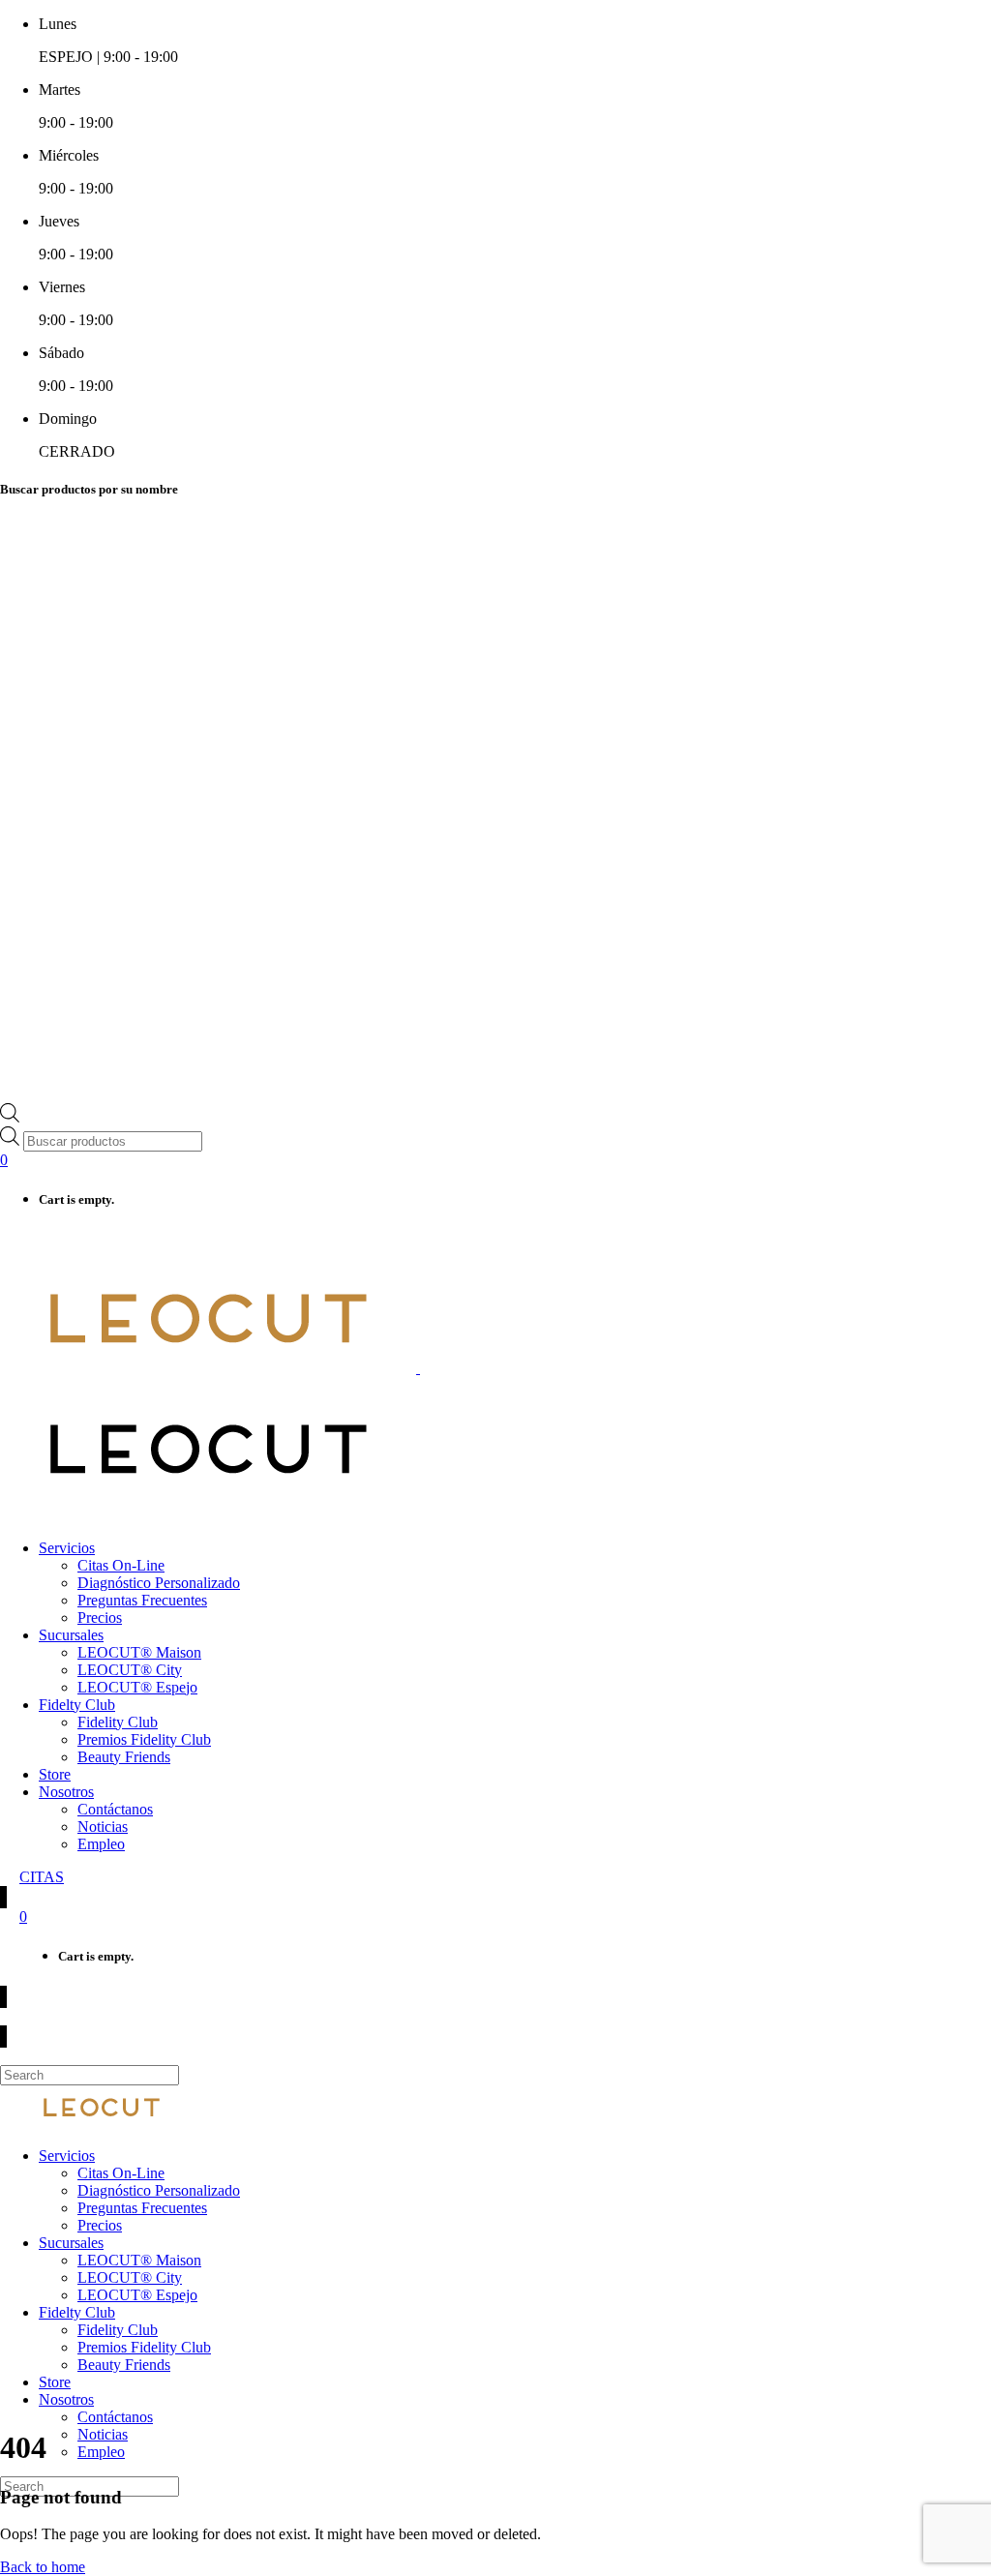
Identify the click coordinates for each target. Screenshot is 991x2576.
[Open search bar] (10, 1117)
